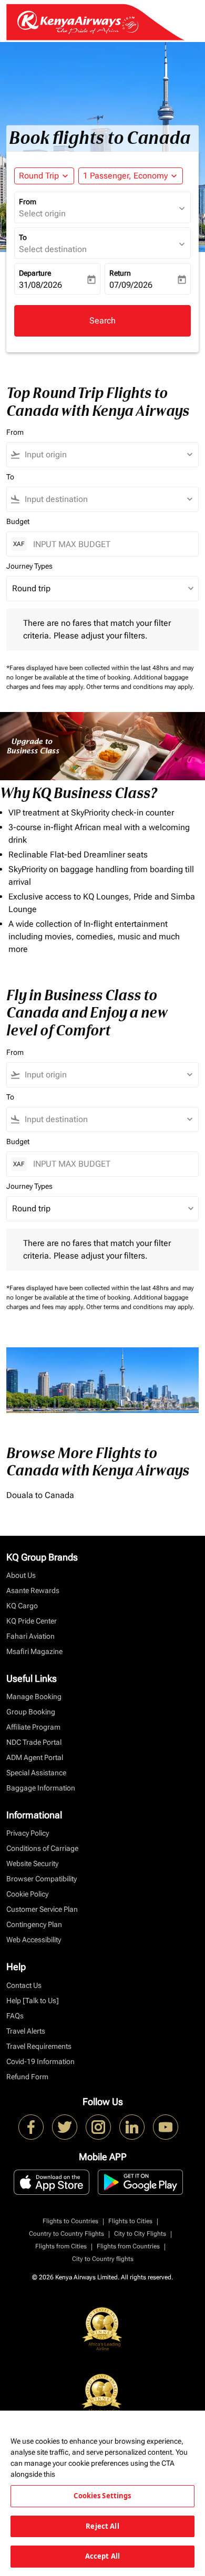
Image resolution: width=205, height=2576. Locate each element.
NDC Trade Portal (34, 1742)
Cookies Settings (102, 2496)
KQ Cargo (22, 1606)
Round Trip (39, 176)
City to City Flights (140, 2234)
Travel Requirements (39, 2046)
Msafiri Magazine (34, 1651)
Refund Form (27, 2077)
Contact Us (24, 1985)
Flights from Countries (128, 2246)
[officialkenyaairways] (98, 2127)
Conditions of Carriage (42, 1848)
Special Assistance (36, 1773)
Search (102, 321)
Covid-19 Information (40, 2061)
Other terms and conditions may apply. (140, 687)
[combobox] (107, 455)
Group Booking (31, 1712)
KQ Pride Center (32, 1621)
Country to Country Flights (66, 2234)
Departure (35, 273)
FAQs (15, 2016)
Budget (18, 521)
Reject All (102, 2526)
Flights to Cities (130, 2221)
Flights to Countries (70, 2221)
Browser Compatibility (42, 1879)
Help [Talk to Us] (33, 2001)
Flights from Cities (61, 2246)
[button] (131, 176)
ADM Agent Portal (35, 1757)
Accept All (102, 2556)
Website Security (32, 1863)
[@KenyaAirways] (65, 2127)
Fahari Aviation (30, 1636)
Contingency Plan (34, 1924)
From (28, 202)
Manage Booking (34, 1697)
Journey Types (29, 566)
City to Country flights (103, 2259)
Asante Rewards (33, 1590)
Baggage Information (41, 1788)
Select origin (42, 213)
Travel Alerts (26, 2031)
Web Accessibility (34, 1940)
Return (120, 273)
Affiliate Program (33, 1727)
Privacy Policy (28, 1833)
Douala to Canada (40, 1495)
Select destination (53, 249)
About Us (21, 1575)
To (23, 237)
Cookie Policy (27, 1894)
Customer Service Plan (42, 1909)
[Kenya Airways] (31, 2127)
